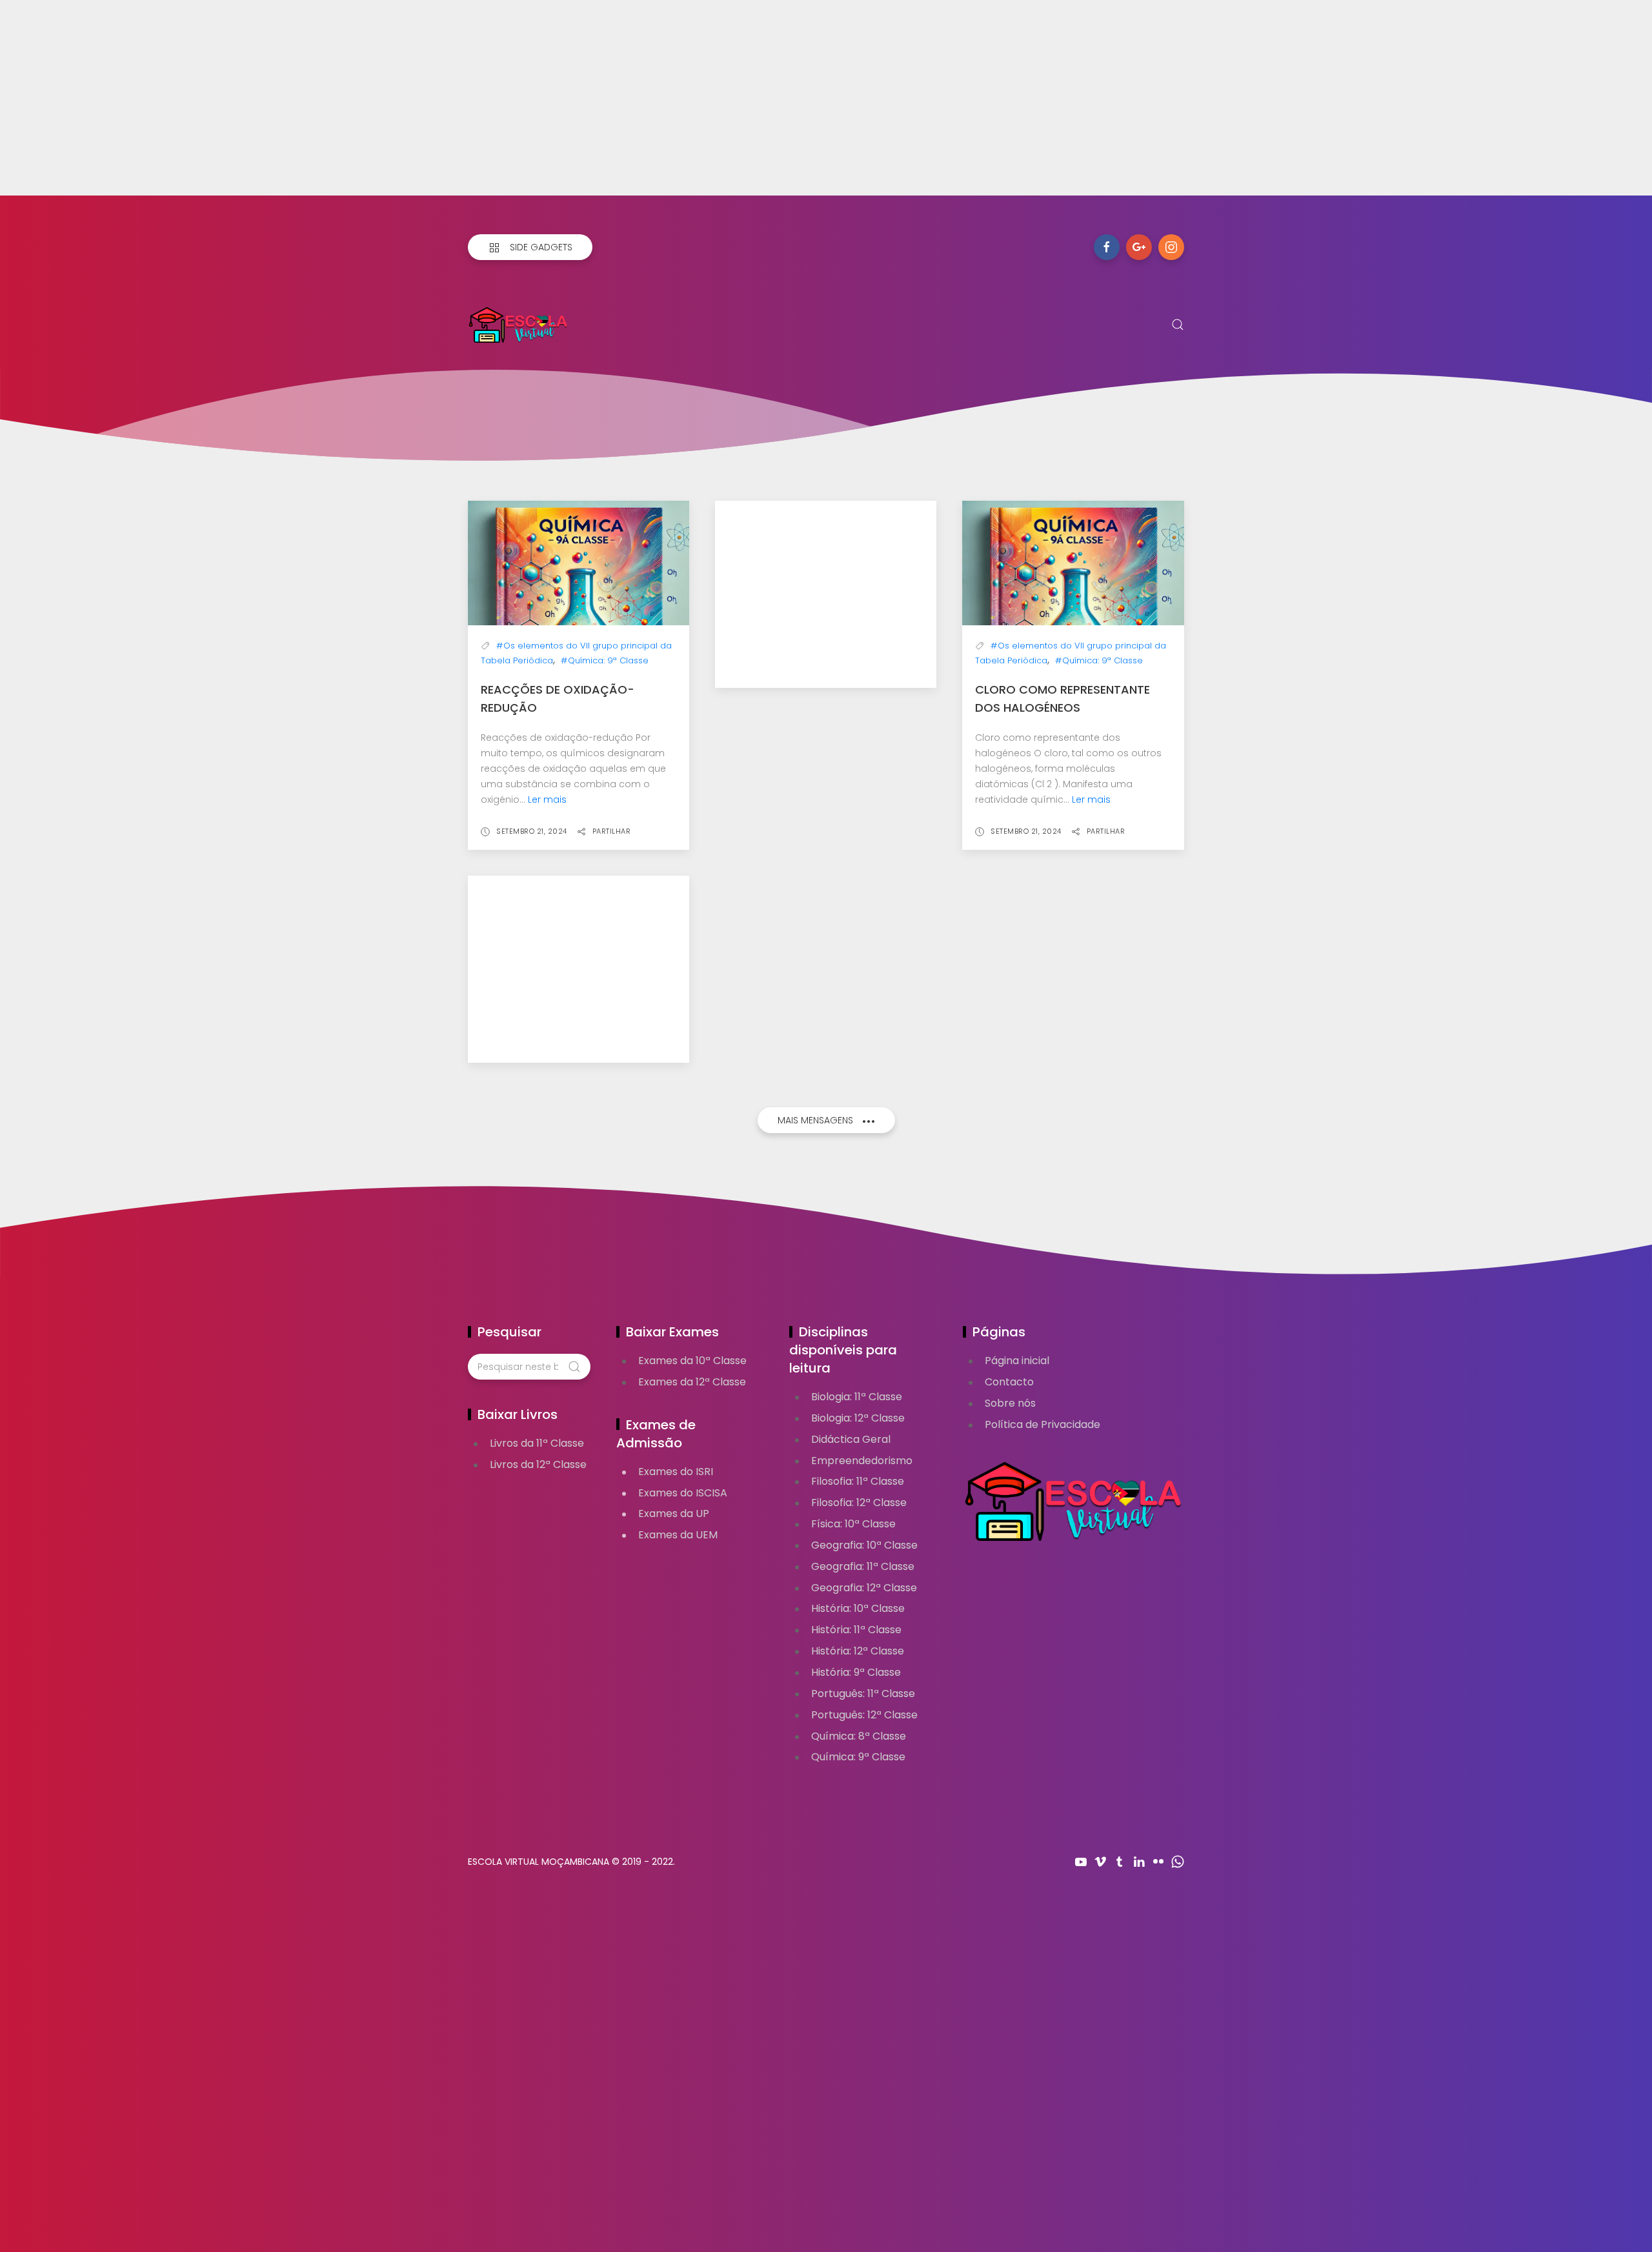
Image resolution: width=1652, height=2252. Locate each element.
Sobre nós (1010, 1403)
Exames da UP (674, 1513)
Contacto (1009, 1382)
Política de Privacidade (1043, 1424)
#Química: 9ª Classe (605, 660)
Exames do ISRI (676, 1472)
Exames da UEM (678, 1535)
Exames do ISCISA (683, 1493)
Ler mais (547, 799)
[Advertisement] (387, 105)
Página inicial (1017, 1361)
